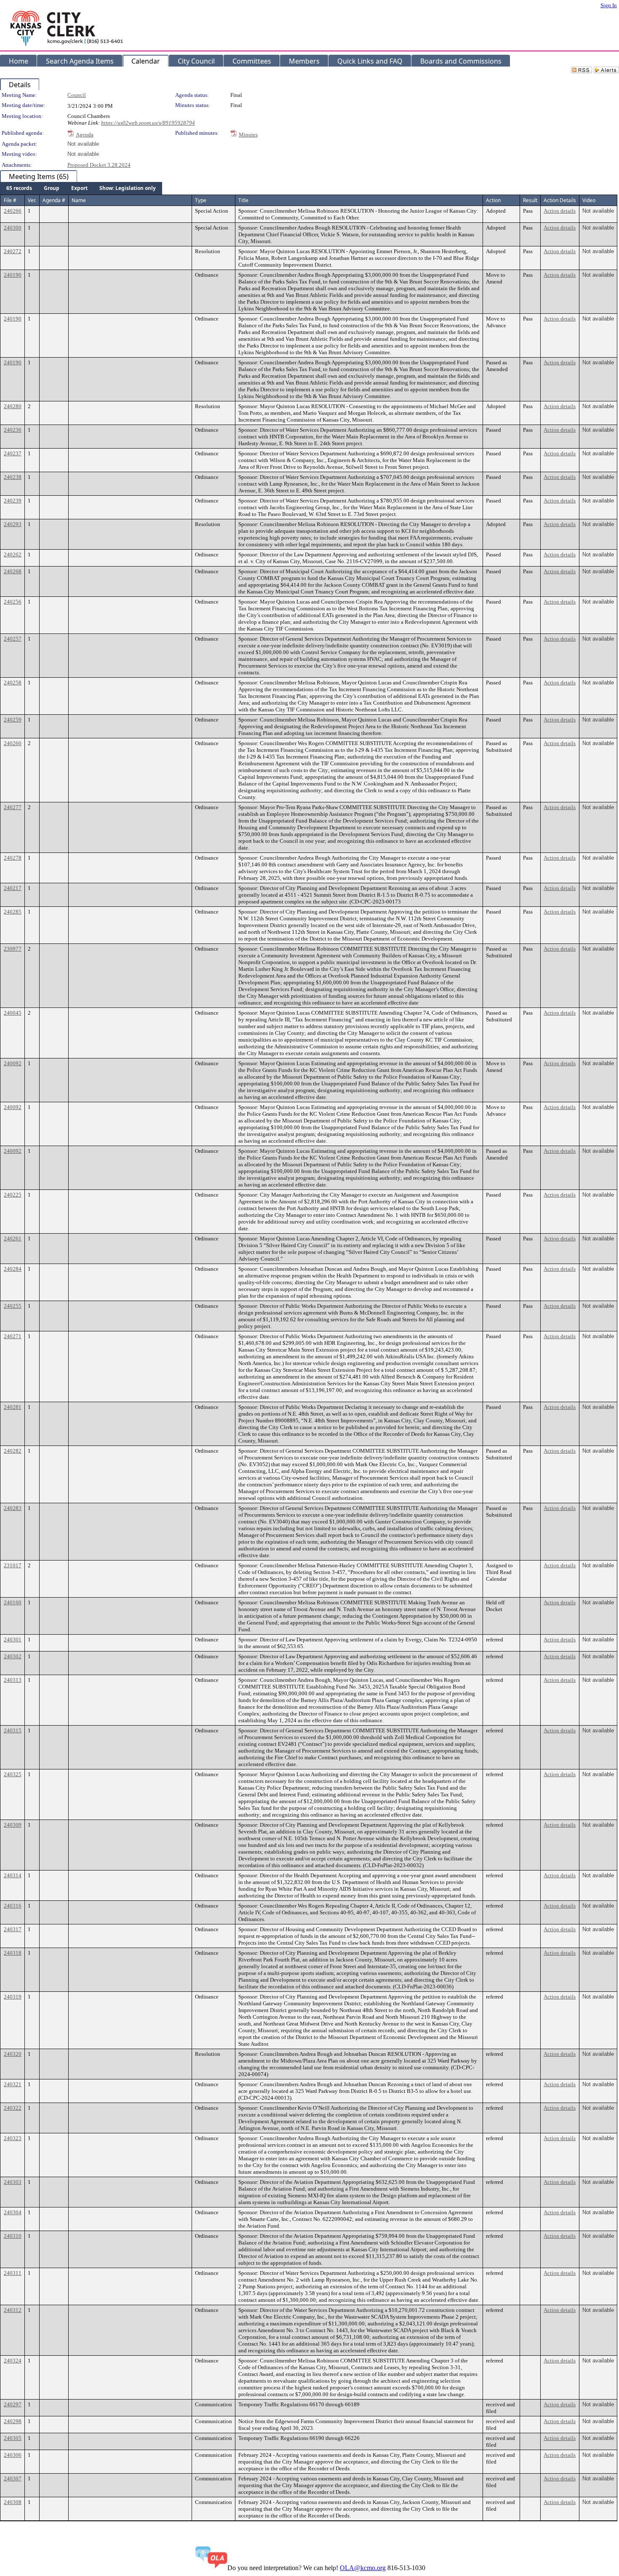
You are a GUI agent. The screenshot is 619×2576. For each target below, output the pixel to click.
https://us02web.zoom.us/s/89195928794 (148, 123)
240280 (13, 406)
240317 (13, 1929)
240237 (13, 453)
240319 (13, 1997)
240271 (13, 1336)
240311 (13, 2273)
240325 (13, 1774)
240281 (13, 1407)
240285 (13, 912)
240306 (13, 2455)
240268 (13, 571)
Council (77, 95)
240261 (13, 1239)
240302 (13, 1656)
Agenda (85, 135)
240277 (13, 807)
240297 (13, 2404)
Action (493, 200)
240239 (13, 501)
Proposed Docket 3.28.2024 (99, 165)
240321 (13, 2084)
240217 (13, 888)
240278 (13, 858)
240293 (13, 524)
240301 (13, 1639)
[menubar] (81, 188)
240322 (13, 2108)
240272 (13, 251)
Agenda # (54, 200)
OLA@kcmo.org (363, 2568)
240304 (13, 2212)
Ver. (32, 200)
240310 (13, 2236)
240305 (13, 2438)
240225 (13, 1195)
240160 (13, 1602)
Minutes (248, 135)
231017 (13, 1565)
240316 (13, 1906)
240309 (13, 1825)
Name (79, 200)
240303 (13, 2182)
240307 (13, 2478)
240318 (13, 1953)
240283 (13, 1508)
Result (530, 200)
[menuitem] (19, 188)
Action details (560, 211)
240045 (13, 1013)
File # (10, 200)
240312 (13, 2310)
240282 (13, 1451)
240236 (13, 430)
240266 (13, 211)
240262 (13, 554)
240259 (13, 720)
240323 (13, 2138)
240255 (13, 1306)
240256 (13, 602)
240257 (13, 639)
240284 (13, 1269)
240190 (13, 275)
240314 (13, 1875)
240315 (13, 1730)
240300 (13, 228)
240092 (13, 1063)
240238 (13, 477)
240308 (13, 2502)
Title (243, 200)
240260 (13, 743)
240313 (13, 1680)
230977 (13, 949)
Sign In (609, 5)
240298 (13, 2421)
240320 (13, 2054)
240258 (13, 683)
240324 (13, 2361)
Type (201, 200)
